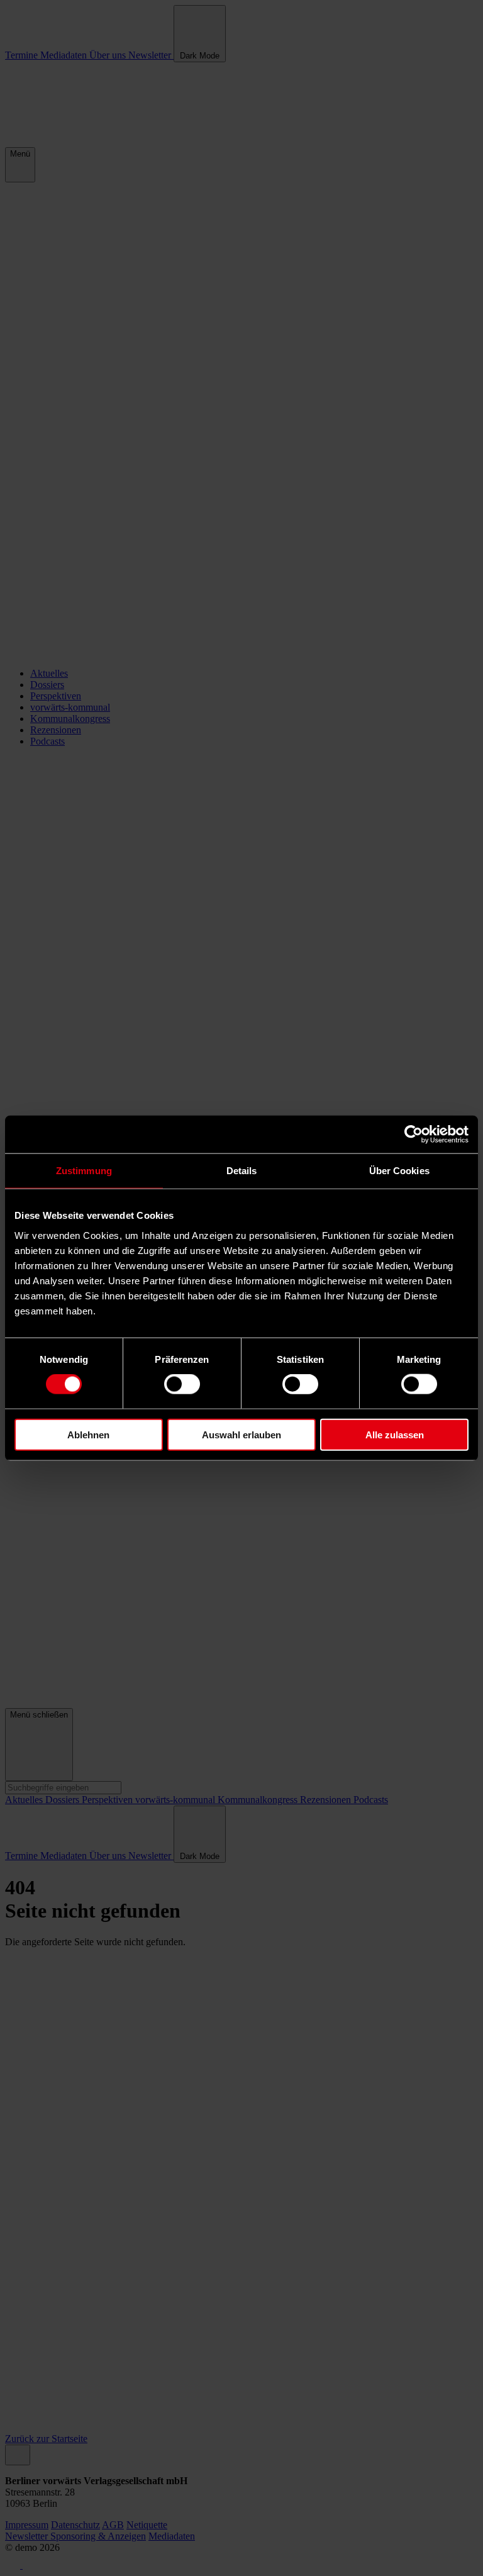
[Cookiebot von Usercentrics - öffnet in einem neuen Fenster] (414, 1135)
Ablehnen (88, 1434)
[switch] (182, 1384)
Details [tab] (242, 1171)
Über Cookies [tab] (399, 1171)
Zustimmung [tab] (84, 1171)
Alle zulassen (395, 1434)
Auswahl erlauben (241, 1434)
